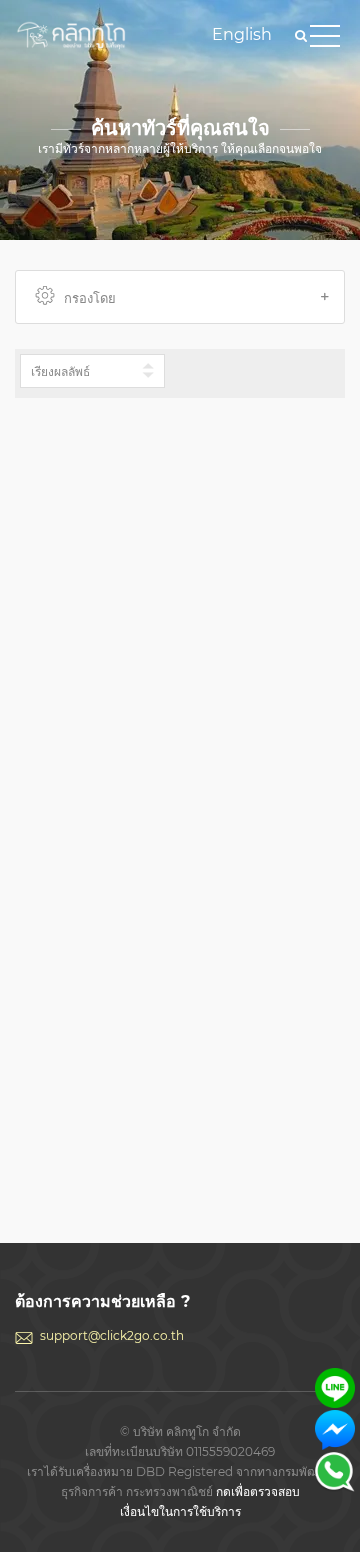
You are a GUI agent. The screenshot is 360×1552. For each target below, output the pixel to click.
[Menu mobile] (325, 40)
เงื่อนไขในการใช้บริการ (180, 1511)
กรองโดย (90, 298)
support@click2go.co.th (112, 1335)
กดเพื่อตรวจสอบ (258, 1491)
